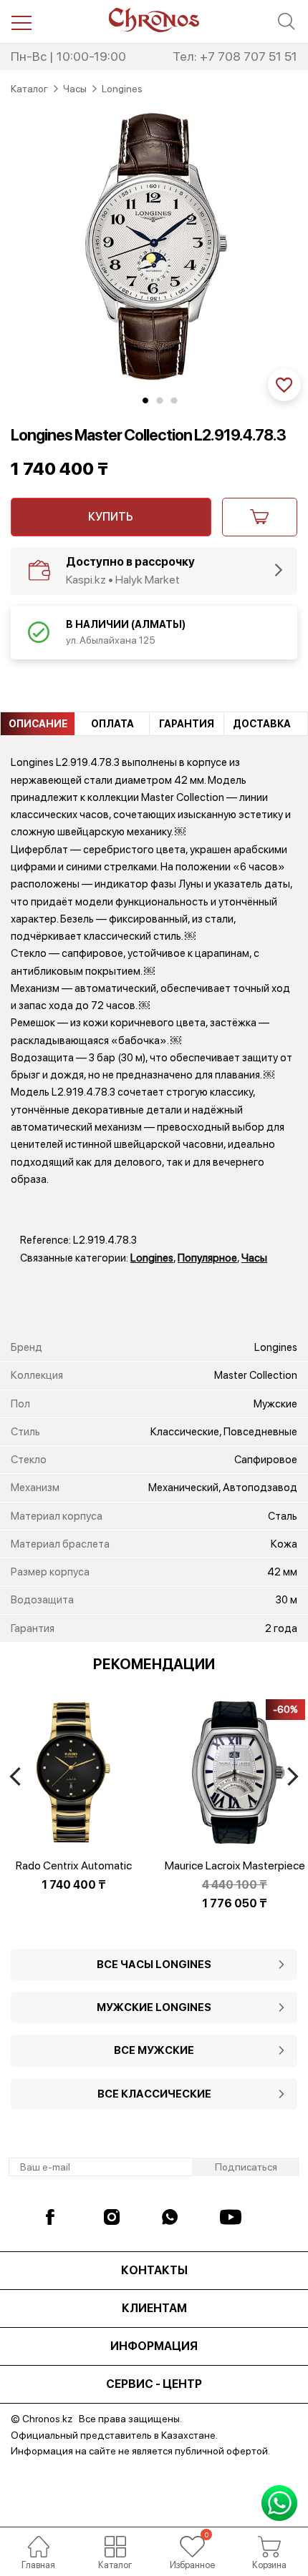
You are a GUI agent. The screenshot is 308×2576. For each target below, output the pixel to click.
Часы (254, 1258)
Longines (152, 1258)
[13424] (260, 517)
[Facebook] (57, 2217)
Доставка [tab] (262, 724)
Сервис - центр (154, 2384)
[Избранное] (193, 2547)
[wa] (173, 2217)
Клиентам (154, 2308)
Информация (154, 2346)
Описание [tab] (38, 724)
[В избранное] (284, 385)
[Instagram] (115, 2217)
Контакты (154, 2270)
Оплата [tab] (112, 724)
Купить (111, 517)
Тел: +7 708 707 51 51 (235, 56)
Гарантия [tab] (187, 724)
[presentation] (15, 1776)
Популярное (207, 1258)
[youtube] (231, 2217)
